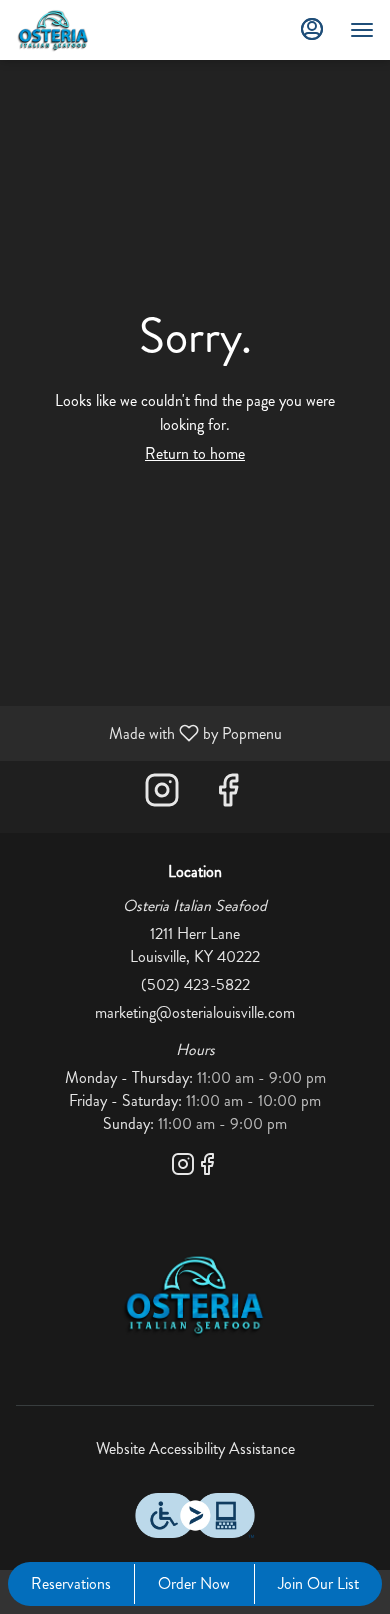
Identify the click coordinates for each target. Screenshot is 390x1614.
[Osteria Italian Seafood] (195, 1292)
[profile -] (312, 29)
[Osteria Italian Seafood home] (106, 30)
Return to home (195, 453)
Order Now (194, 1583)
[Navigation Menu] (362, 30)
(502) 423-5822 (195, 985)
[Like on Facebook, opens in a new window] (228, 796)
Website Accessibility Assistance (195, 1449)
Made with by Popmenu (148, 732)
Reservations (71, 1583)
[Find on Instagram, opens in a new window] (162, 796)
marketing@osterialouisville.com (195, 1013)
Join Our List (318, 1583)
